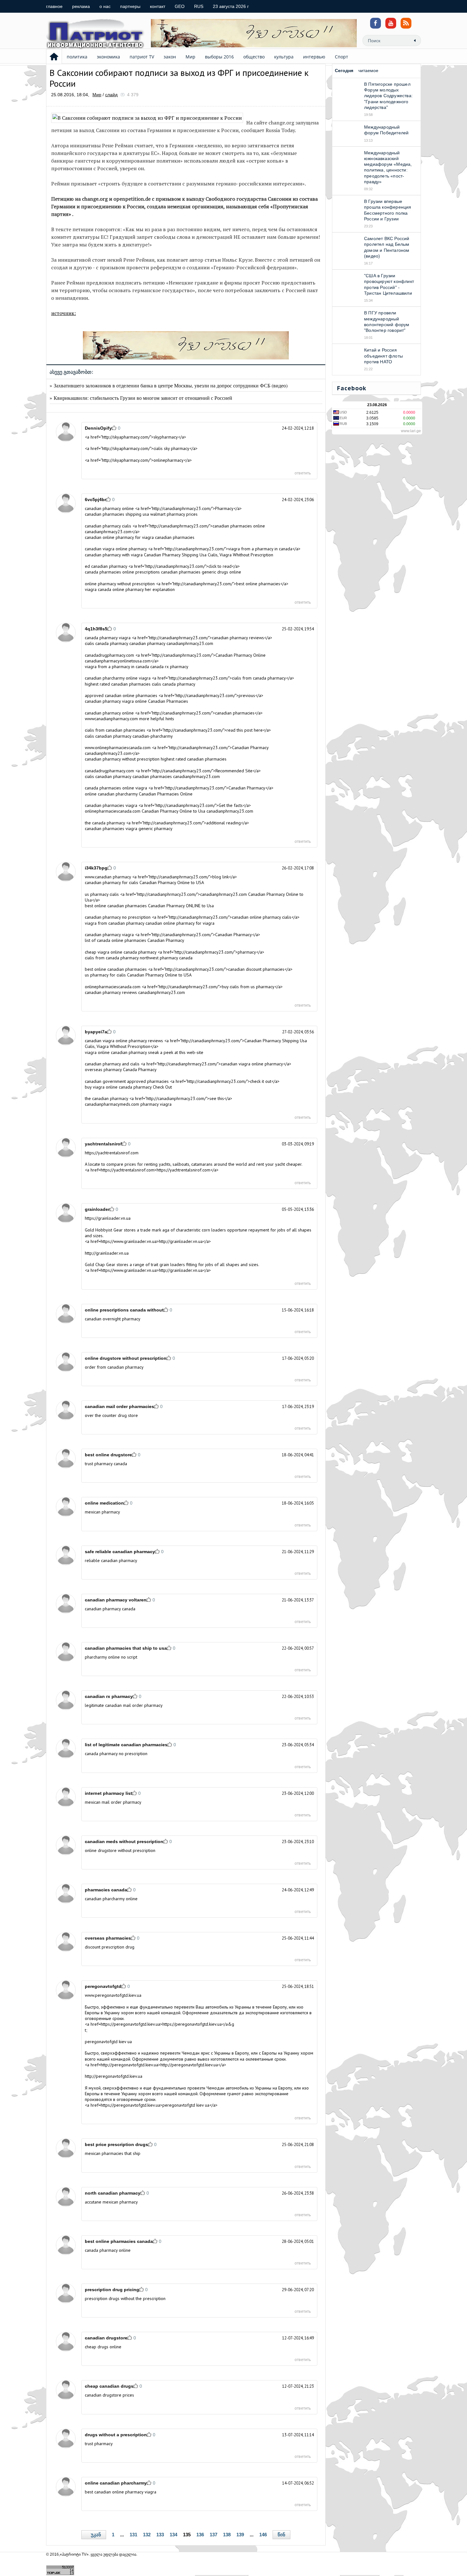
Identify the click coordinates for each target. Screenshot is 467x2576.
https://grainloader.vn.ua (108, 1218)
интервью (314, 57)
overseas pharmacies (108, 1938)
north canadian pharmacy (113, 2193)
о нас (105, 6)
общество (254, 57)
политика (77, 57)
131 (133, 2535)
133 (160, 2535)
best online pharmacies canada (119, 2241)
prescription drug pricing (112, 2290)
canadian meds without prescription (124, 1841)
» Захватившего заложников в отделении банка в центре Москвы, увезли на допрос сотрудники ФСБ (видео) (169, 385)
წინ (281, 2535)
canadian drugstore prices (109, 2395)
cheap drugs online (103, 2347)
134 (173, 2535)
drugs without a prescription (116, 2435)
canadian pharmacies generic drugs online (201, 572)
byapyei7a (96, 1032)
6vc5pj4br (95, 500)
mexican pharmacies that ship (113, 2153)
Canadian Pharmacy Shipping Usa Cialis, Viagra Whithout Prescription (209, 555)
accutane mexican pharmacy (111, 2202)
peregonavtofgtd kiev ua (108, 2042)
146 (263, 2535)
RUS (199, 6)
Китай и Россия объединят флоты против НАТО (383, 356)
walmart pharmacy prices (174, 514)
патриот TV (142, 57)
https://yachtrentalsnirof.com (112, 1153)
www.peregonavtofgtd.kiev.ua (113, 1995)
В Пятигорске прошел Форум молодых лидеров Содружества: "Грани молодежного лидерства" (388, 96)
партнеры (130, 6)
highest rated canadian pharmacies (194, 759)
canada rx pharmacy (169, 667)
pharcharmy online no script (111, 1657)
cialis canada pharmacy (174, 684)
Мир (190, 57)
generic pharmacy (156, 828)
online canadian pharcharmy (116, 2483)
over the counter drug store (111, 1415)
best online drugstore (108, 1455)
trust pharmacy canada (106, 1464)
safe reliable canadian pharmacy (120, 1552)
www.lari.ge (411, 431)
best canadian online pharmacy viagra (121, 2492)
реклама (81, 6)
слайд (111, 95)
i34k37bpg (96, 868)
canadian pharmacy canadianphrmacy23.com (171, 643)
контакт (158, 6)
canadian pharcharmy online (111, 1899)
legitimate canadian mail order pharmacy (124, 1705)
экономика (108, 57)
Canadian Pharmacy (166, 940)
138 (227, 2535)
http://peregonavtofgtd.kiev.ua (114, 2076)
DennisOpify (98, 428)
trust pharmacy (99, 2444)
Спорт (342, 57)
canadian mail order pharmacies (119, 1406)
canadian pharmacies (175, 537)
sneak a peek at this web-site (176, 1052)
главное (54, 6)
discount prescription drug (110, 1947)
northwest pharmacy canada (166, 958)
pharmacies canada (106, 1890)
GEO (180, 6)
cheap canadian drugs (109, 2386)
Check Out (162, 1087)
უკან (96, 2535)
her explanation (160, 589)
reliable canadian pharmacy (111, 1560)
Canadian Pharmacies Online (166, 794)
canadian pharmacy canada (110, 1609)
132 (147, 2535)
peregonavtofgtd (103, 1986)
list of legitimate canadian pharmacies (126, 1745)
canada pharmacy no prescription (116, 1754)
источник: (64, 313)
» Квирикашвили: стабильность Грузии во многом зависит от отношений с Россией (141, 398)
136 (200, 2535)
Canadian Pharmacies (168, 701)
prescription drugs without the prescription (125, 2298)
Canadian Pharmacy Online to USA (172, 882)
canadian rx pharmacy (109, 1696)
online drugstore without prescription (126, 1358)
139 (240, 2535)
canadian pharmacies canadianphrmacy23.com (176, 776)
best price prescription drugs (116, 2144)
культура (284, 57)
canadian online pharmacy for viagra (180, 923)
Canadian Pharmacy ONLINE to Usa (181, 906)
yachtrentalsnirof (103, 1144)
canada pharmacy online (108, 2250)
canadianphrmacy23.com (162, 992)
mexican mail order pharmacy (113, 1802)
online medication (104, 1503)
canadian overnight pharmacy (113, 1319)
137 (213, 2535)
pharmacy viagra (156, 1104)
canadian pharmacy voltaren (116, 1600)
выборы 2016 (219, 57)
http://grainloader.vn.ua (107, 1253)
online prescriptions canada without (124, 1310)
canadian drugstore (106, 2338)
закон (170, 57)
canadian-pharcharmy (153, 736)
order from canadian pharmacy (114, 1367)
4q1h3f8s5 (96, 629)
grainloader (97, 1209)
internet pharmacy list (108, 1793)
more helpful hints (157, 719)
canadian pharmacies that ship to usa (126, 1648)
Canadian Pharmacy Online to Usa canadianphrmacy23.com (197, 811)
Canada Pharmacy (140, 1070)
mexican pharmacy (102, 1512)
